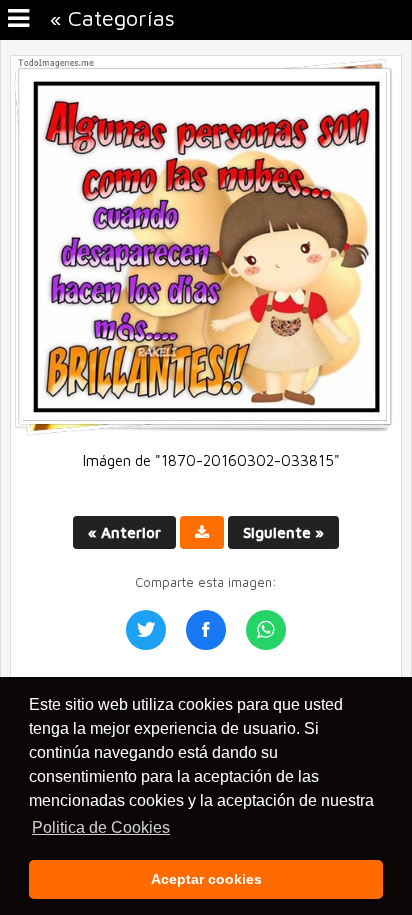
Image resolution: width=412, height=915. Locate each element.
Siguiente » (283, 532)
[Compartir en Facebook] (206, 630)
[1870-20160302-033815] (206, 431)
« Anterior (124, 532)
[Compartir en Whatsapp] (266, 630)
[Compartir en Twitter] (146, 630)
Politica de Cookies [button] (101, 827)
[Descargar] (202, 532)
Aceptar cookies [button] (206, 879)
